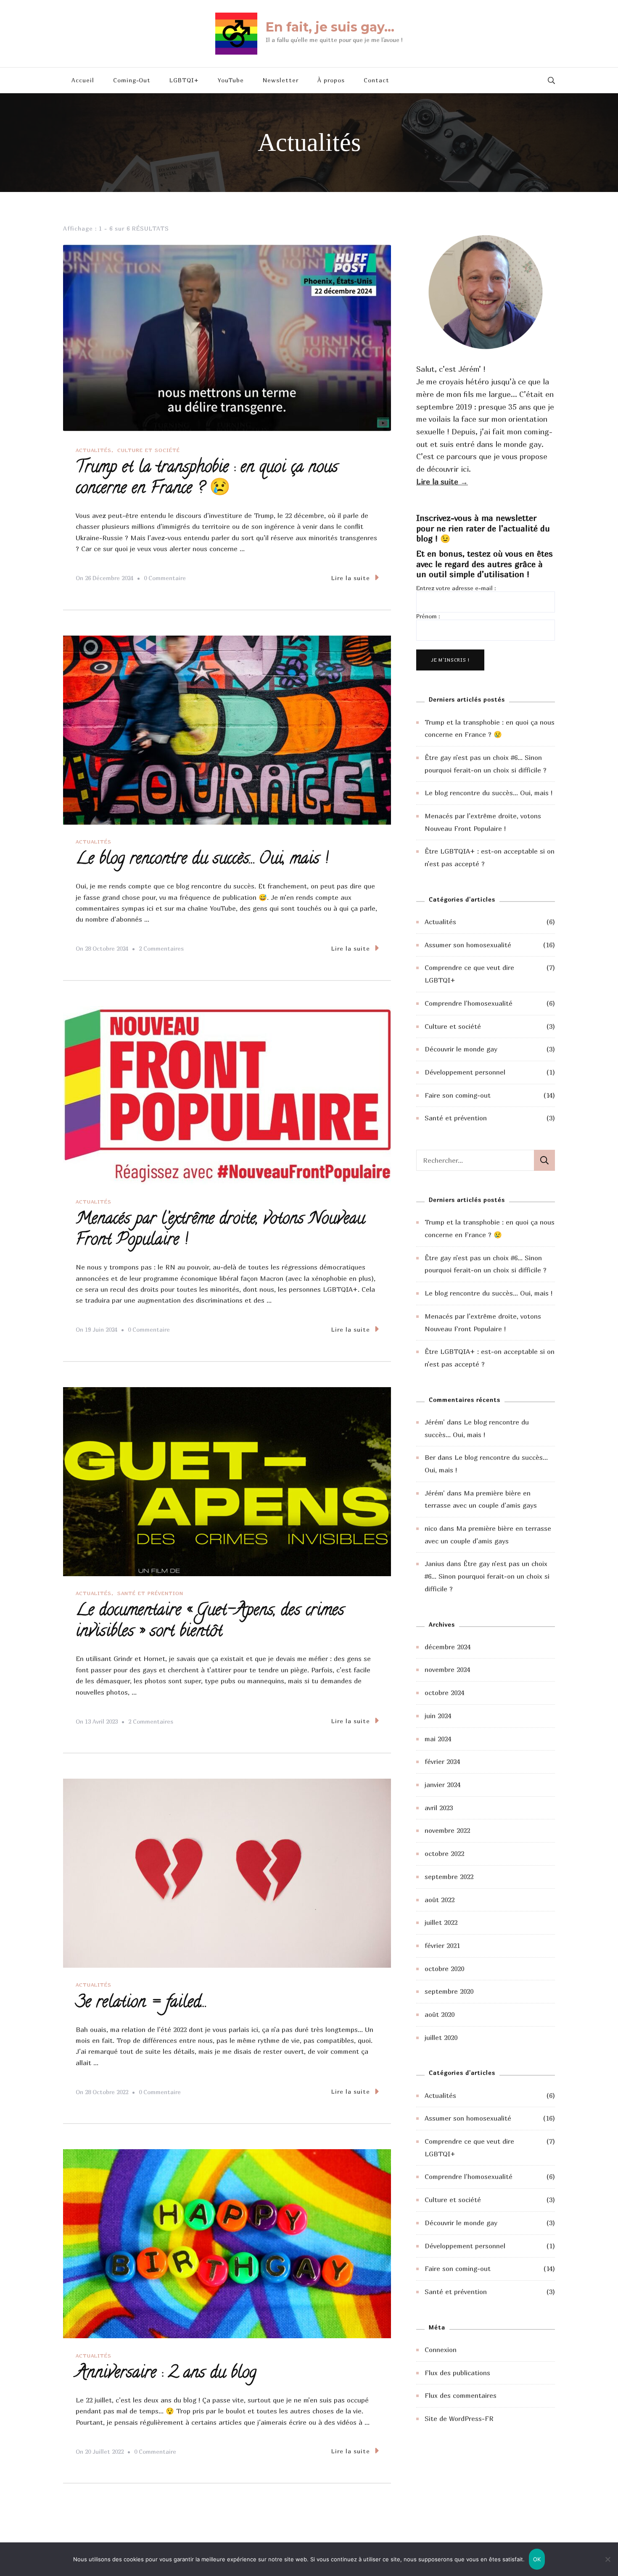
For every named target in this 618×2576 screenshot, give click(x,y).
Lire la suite (351, 578)
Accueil (83, 80)
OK (537, 2559)
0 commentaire (165, 579)
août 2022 (440, 1900)
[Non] (607, 2565)
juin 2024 (438, 1716)
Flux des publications (457, 2373)
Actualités (94, 450)
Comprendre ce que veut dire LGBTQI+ (469, 974)
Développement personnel (465, 1072)
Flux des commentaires (461, 2395)
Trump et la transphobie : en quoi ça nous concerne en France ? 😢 (207, 479)
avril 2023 (439, 1808)
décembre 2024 (448, 1647)
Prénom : (428, 616)
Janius (434, 1564)
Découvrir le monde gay (461, 1049)
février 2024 (442, 1761)
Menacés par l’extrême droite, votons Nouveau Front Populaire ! (220, 1230)
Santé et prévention (150, 1593)
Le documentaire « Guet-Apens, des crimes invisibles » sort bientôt (210, 1622)
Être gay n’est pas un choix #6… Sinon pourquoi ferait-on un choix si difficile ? (487, 1576)
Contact (376, 80)
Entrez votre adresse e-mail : (456, 588)
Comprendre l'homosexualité (469, 1003)
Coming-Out (132, 80)
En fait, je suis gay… (330, 27)
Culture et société (149, 450)
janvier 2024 (442, 1785)
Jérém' (435, 1422)
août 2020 (440, 2014)
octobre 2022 (444, 1853)
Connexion (441, 2350)
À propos (331, 80)
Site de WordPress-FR (459, 2418)
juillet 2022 (441, 1922)
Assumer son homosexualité (468, 945)
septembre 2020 (449, 1991)
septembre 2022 (449, 1877)
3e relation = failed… (140, 2003)
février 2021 (442, 1945)
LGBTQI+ (184, 80)
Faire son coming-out (458, 1095)
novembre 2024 (447, 1669)
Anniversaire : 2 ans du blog (166, 2374)
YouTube (231, 80)
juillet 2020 (441, 2037)
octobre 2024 (444, 1693)
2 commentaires (161, 950)
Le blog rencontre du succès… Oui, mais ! (202, 860)
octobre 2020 (444, 1969)
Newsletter (281, 80)
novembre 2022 (447, 1830)
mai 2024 (438, 1739)
